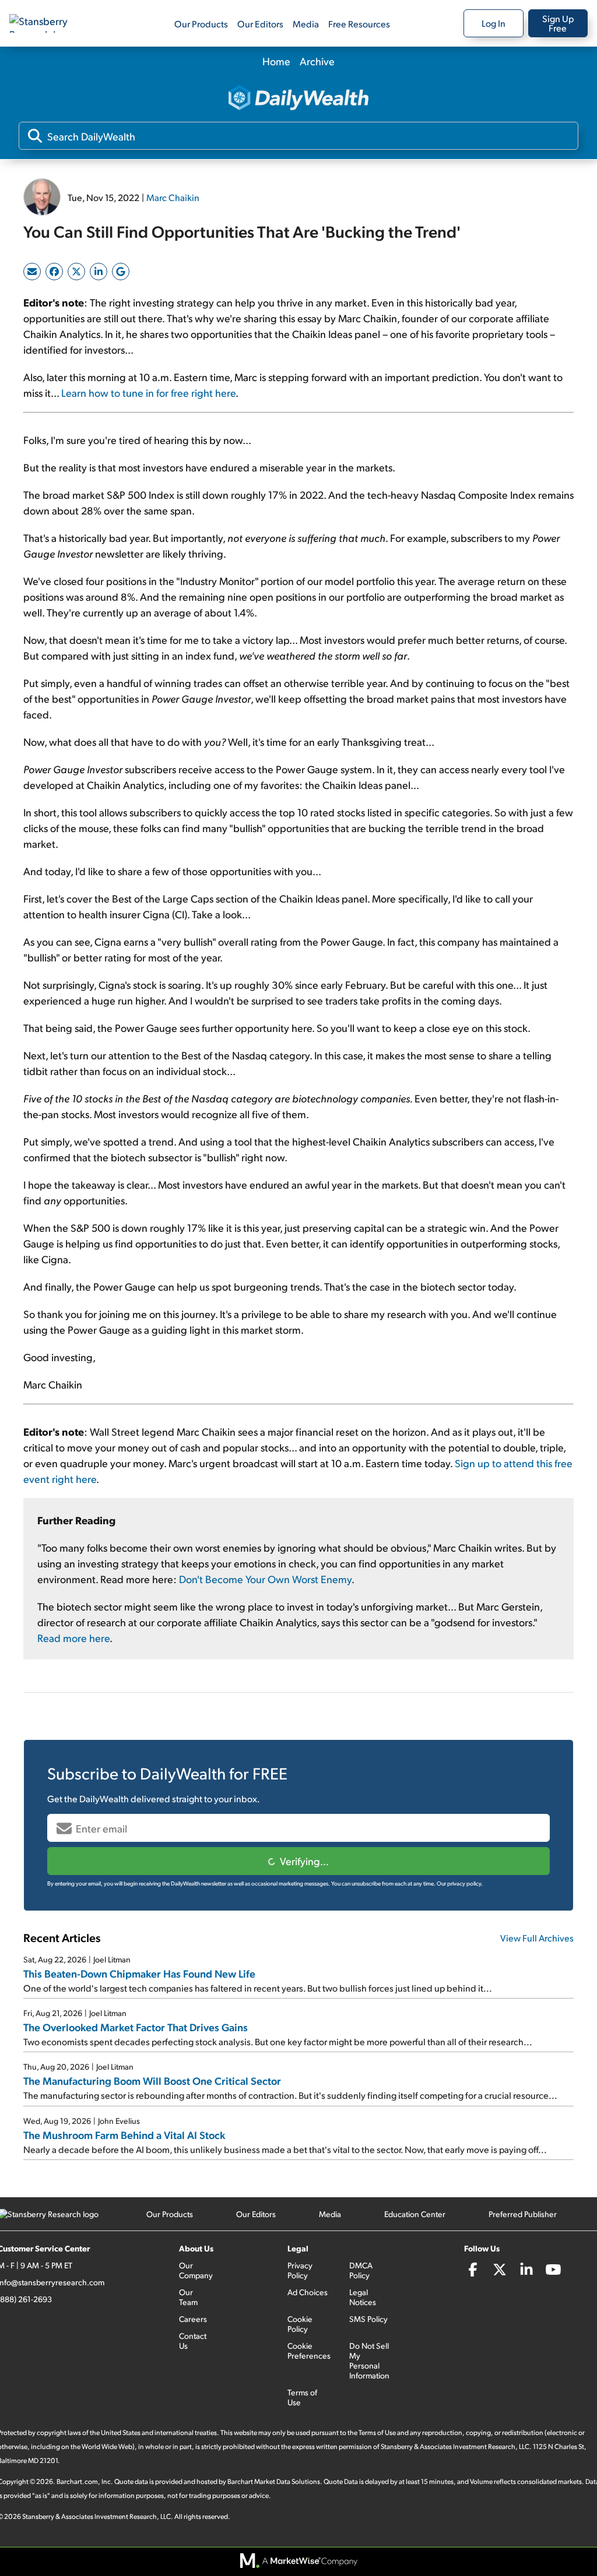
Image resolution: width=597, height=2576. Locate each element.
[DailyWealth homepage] (298, 99)
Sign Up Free (558, 23)
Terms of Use (302, 2397)
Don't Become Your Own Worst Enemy (265, 1579)
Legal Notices (363, 2297)
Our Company (196, 2270)
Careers (193, 2319)
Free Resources (359, 24)
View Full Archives (537, 1938)
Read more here (73, 1638)
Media (306, 24)
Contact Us (193, 2341)
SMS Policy (368, 2319)
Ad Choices (308, 2292)
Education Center (415, 2214)
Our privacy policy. (460, 1883)
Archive (317, 61)
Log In (494, 23)
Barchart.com (77, 2481)
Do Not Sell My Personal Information (369, 2360)
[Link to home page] (49, 23)
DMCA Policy (361, 2270)
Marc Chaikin (173, 197)
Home (276, 61)
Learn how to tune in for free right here (148, 392)
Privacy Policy (300, 2270)
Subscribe (298, 1861)
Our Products (201, 24)
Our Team (188, 2297)
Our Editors (260, 24)
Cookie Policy (300, 2324)
